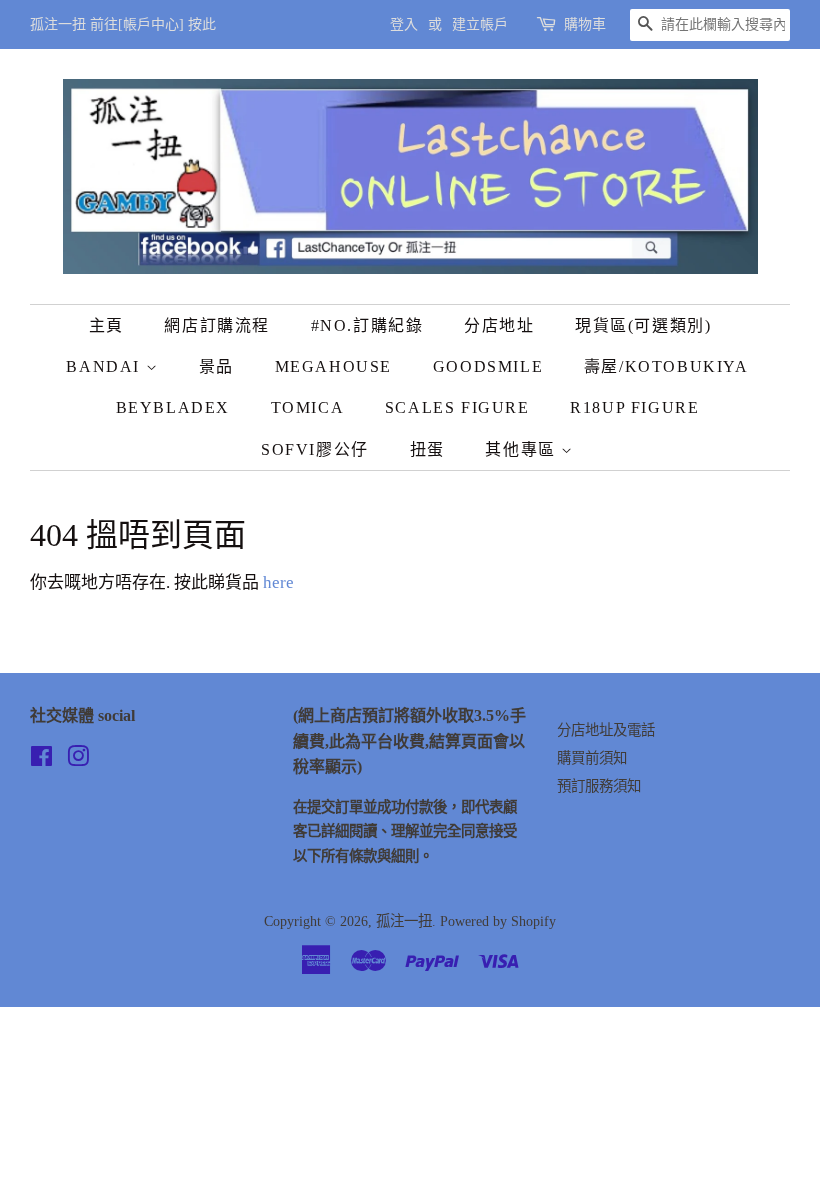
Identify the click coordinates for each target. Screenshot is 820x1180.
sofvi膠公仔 (315, 449)
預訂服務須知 (599, 786)
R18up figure (634, 407)
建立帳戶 (480, 24)
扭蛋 (427, 449)
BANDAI (105, 366)
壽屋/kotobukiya (666, 366)
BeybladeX (173, 407)
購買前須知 (592, 758)
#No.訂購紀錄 (367, 325)
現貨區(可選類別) (643, 325)
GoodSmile (488, 366)
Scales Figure (457, 407)
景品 (216, 366)
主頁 (106, 325)
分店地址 (499, 325)
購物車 (585, 24)
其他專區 (523, 449)
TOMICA (308, 407)
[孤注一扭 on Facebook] (41, 760)
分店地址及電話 (606, 730)
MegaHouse (333, 366)
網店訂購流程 (217, 325)
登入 (404, 24)
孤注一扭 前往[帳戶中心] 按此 (123, 24)
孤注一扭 (404, 921)
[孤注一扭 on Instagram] (78, 760)
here (278, 582)
